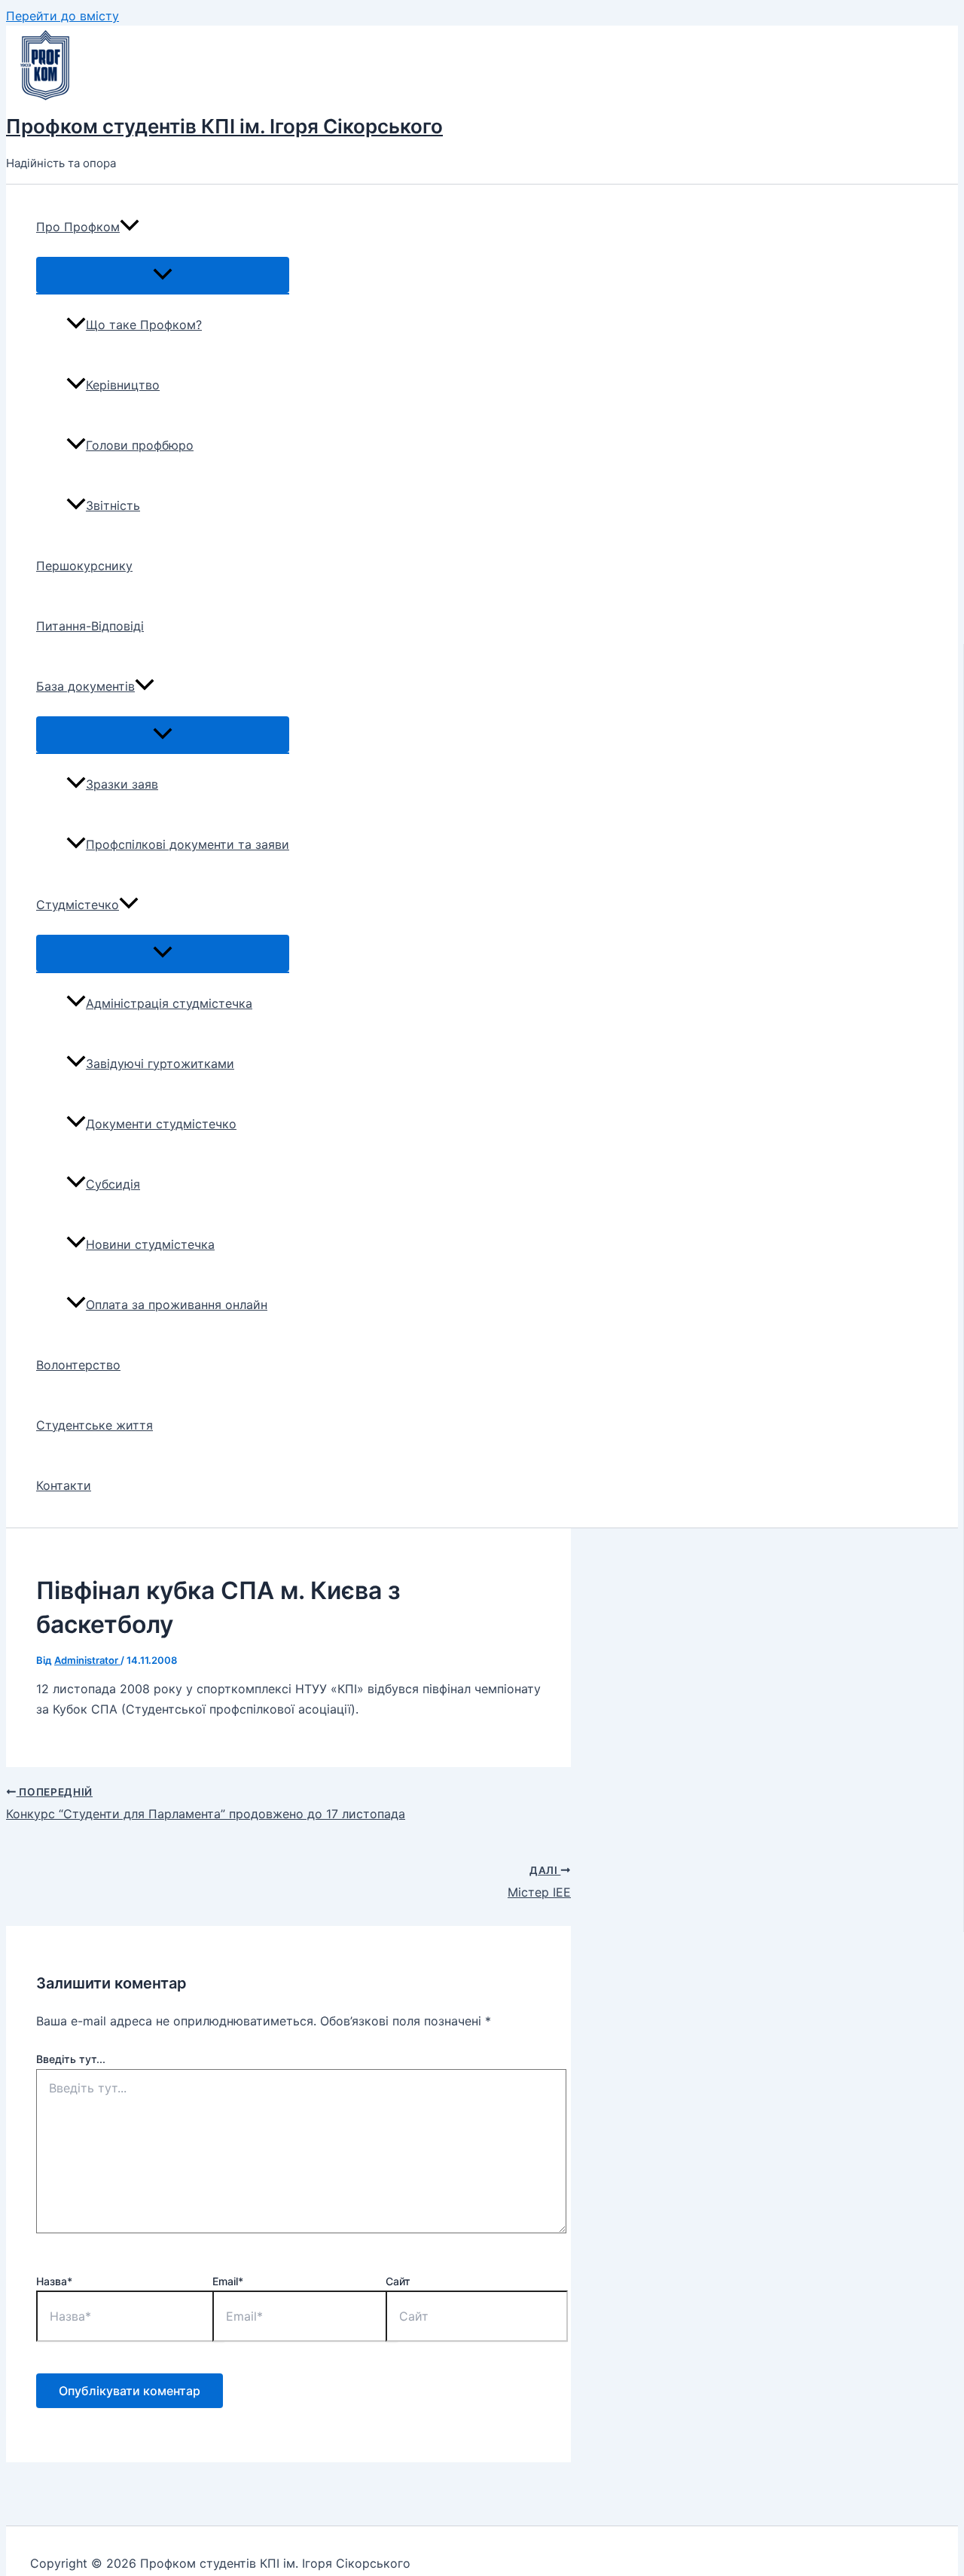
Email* (228, 2281)
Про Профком (78, 227)
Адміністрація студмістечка (169, 1003)
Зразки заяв (122, 784)
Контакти (64, 1485)
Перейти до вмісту (63, 16)
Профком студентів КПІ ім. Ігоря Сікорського (224, 126)
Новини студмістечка (150, 1244)
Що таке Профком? (144, 325)
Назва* (54, 2281)
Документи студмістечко (161, 1124)
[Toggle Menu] (163, 275)
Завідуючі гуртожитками (160, 1064)
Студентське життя (95, 1425)
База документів (85, 686)
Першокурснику (84, 566)
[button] (130, 227)
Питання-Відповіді (90, 626)
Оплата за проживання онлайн (177, 1305)
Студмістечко (78, 905)
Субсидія (113, 1184)
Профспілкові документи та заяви (188, 844)
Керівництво (123, 385)
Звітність (113, 505)
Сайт (398, 2281)
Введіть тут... (71, 2059)
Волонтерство (78, 1365)
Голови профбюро (140, 445)
